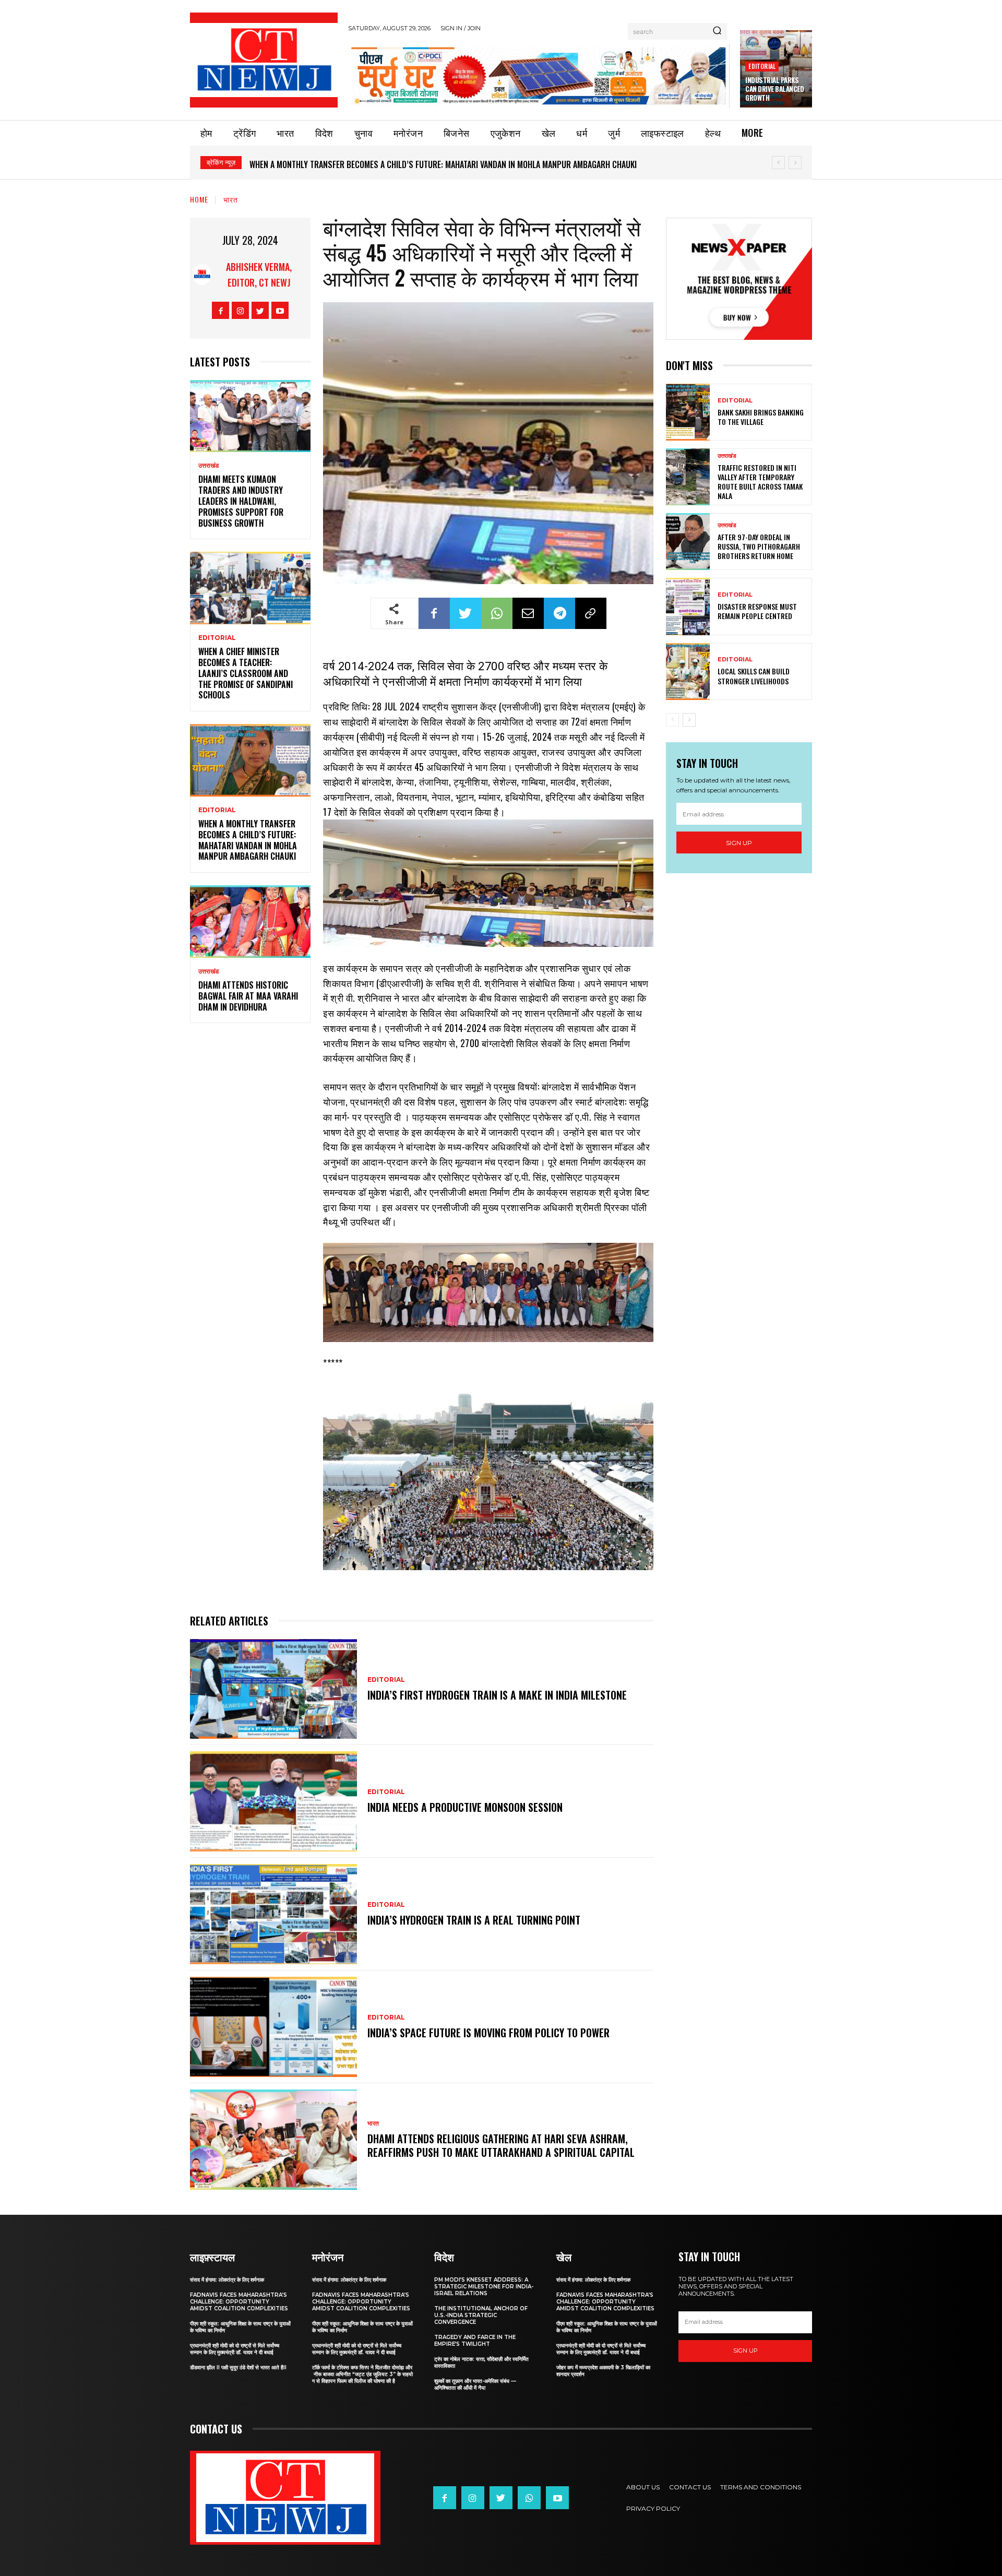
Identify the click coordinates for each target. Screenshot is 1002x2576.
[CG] (539, 75)
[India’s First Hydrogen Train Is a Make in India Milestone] (273, 1689)
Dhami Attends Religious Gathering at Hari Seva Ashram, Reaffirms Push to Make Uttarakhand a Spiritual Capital (501, 2145)
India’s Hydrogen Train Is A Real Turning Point (474, 1920)
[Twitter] (260, 310)
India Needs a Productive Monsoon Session (465, 1807)
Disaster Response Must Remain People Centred (757, 611)
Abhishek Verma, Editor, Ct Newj (259, 275)
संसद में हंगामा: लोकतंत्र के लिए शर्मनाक (227, 2280)
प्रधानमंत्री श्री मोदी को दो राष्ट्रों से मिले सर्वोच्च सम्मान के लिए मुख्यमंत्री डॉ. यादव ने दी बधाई (235, 2349)
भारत (231, 199)
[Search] (717, 31)
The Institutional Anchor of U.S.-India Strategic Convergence (481, 2315)
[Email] (528, 613)
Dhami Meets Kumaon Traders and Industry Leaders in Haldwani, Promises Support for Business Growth (241, 501)
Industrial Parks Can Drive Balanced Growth (774, 89)
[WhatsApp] (497, 613)
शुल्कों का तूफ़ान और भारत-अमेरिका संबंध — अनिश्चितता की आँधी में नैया (475, 2384)
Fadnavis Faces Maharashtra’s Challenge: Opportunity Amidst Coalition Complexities (239, 2302)
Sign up (739, 843)
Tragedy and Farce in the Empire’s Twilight (475, 2341)
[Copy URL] (591, 613)
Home (199, 199)
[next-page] (689, 720)
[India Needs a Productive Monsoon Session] (273, 1801)
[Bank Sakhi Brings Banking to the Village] (688, 412)
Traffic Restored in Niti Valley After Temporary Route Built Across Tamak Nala (760, 482)
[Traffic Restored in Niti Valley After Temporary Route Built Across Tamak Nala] (688, 477)
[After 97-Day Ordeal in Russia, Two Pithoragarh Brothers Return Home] (688, 542)
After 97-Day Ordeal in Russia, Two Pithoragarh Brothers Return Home (759, 546)
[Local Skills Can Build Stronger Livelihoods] (688, 672)
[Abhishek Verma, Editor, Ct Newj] (202, 275)
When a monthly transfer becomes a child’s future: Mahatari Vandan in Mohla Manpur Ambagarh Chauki (443, 164)
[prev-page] (672, 720)
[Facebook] (220, 310)
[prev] (778, 163)
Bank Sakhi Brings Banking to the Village (761, 417)
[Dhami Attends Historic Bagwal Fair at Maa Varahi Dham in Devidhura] (250, 922)
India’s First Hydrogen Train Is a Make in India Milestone (497, 1695)
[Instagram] (240, 310)
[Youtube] (280, 310)
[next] (795, 163)
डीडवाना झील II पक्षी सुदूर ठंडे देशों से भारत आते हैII (238, 2367)
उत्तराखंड (208, 466)
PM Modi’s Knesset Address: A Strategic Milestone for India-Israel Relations (484, 2287)
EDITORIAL (762, 66)
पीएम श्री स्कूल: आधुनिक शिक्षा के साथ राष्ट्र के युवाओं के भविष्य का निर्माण (240, 2327)
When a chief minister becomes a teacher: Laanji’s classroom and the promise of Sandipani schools (246, 673)
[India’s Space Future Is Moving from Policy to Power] (273, 2027)
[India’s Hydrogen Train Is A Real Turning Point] (273, 1914)
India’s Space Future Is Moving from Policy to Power (488, 2033)
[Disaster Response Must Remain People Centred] (688, 606)
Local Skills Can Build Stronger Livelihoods (754, 676)
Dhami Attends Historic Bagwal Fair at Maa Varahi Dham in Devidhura (248, 996)
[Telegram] (559, 613)
